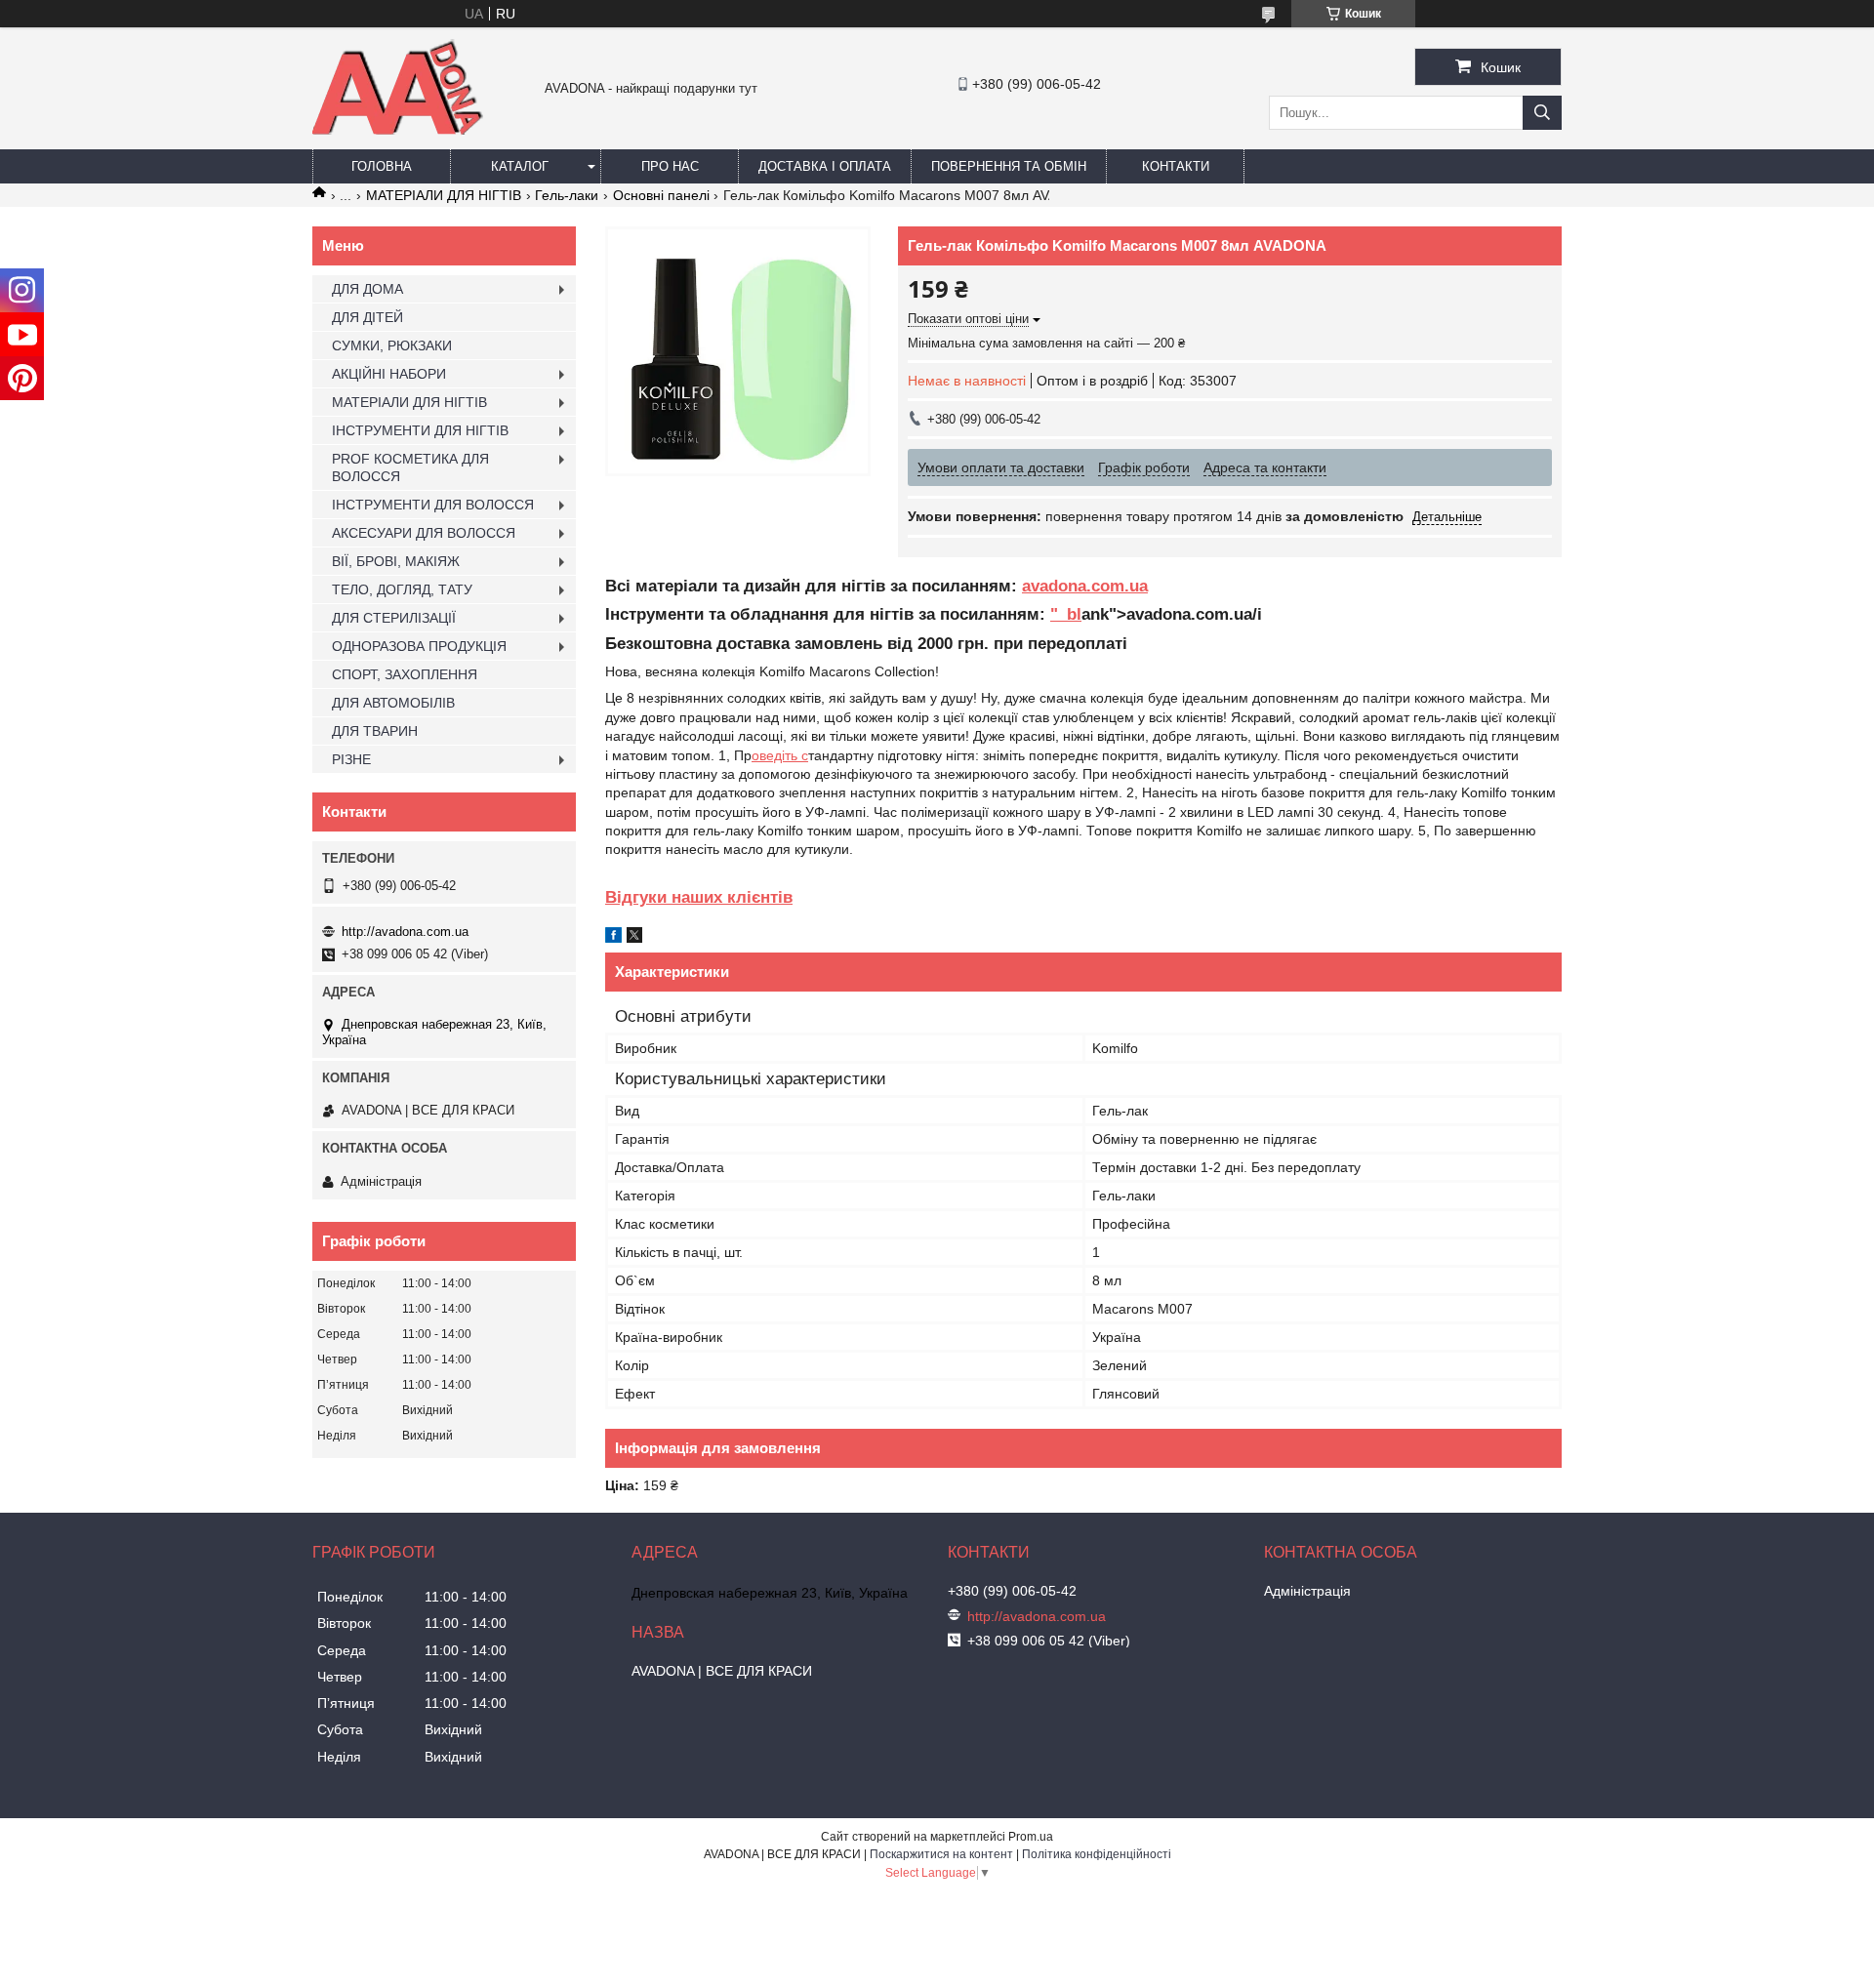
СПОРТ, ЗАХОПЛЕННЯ (405, 674)
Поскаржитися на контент (941, 1854)
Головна (382, 166)
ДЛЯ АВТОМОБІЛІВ (393, 703)
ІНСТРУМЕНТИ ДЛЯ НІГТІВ (420, 430)
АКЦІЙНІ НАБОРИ (389, 374)
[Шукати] (1542, 113)
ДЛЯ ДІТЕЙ (367, 317)
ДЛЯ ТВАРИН (375, 731)
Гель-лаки (567, 195)
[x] (634, 938)
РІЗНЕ (351, 759)
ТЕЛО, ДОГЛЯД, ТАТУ (402, 589)
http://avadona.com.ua (405, 932)
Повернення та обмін (1009, 166)
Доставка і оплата (825, 166)
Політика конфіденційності (1097, 1854)
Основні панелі (661, 195)
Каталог (520, 166)
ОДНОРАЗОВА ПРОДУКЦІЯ (419, 646)
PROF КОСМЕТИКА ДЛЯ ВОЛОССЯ (410, 467)
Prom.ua (1031, 1837)
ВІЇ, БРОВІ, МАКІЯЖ (396, 561)
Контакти (1176, 166)
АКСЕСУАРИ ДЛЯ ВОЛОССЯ (424, 533)
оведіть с (780, 755)
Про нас (670, 166)
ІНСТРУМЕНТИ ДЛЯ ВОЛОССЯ (433, 505)
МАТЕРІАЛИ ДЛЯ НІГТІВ (444, 195)
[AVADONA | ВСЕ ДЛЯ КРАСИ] (398, 131)
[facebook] (613, 938)
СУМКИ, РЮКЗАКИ (392, 345)
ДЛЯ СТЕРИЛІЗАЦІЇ (394, 618)
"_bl (1066, 614)
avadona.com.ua (1085, 586)
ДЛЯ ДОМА (367, 289)
